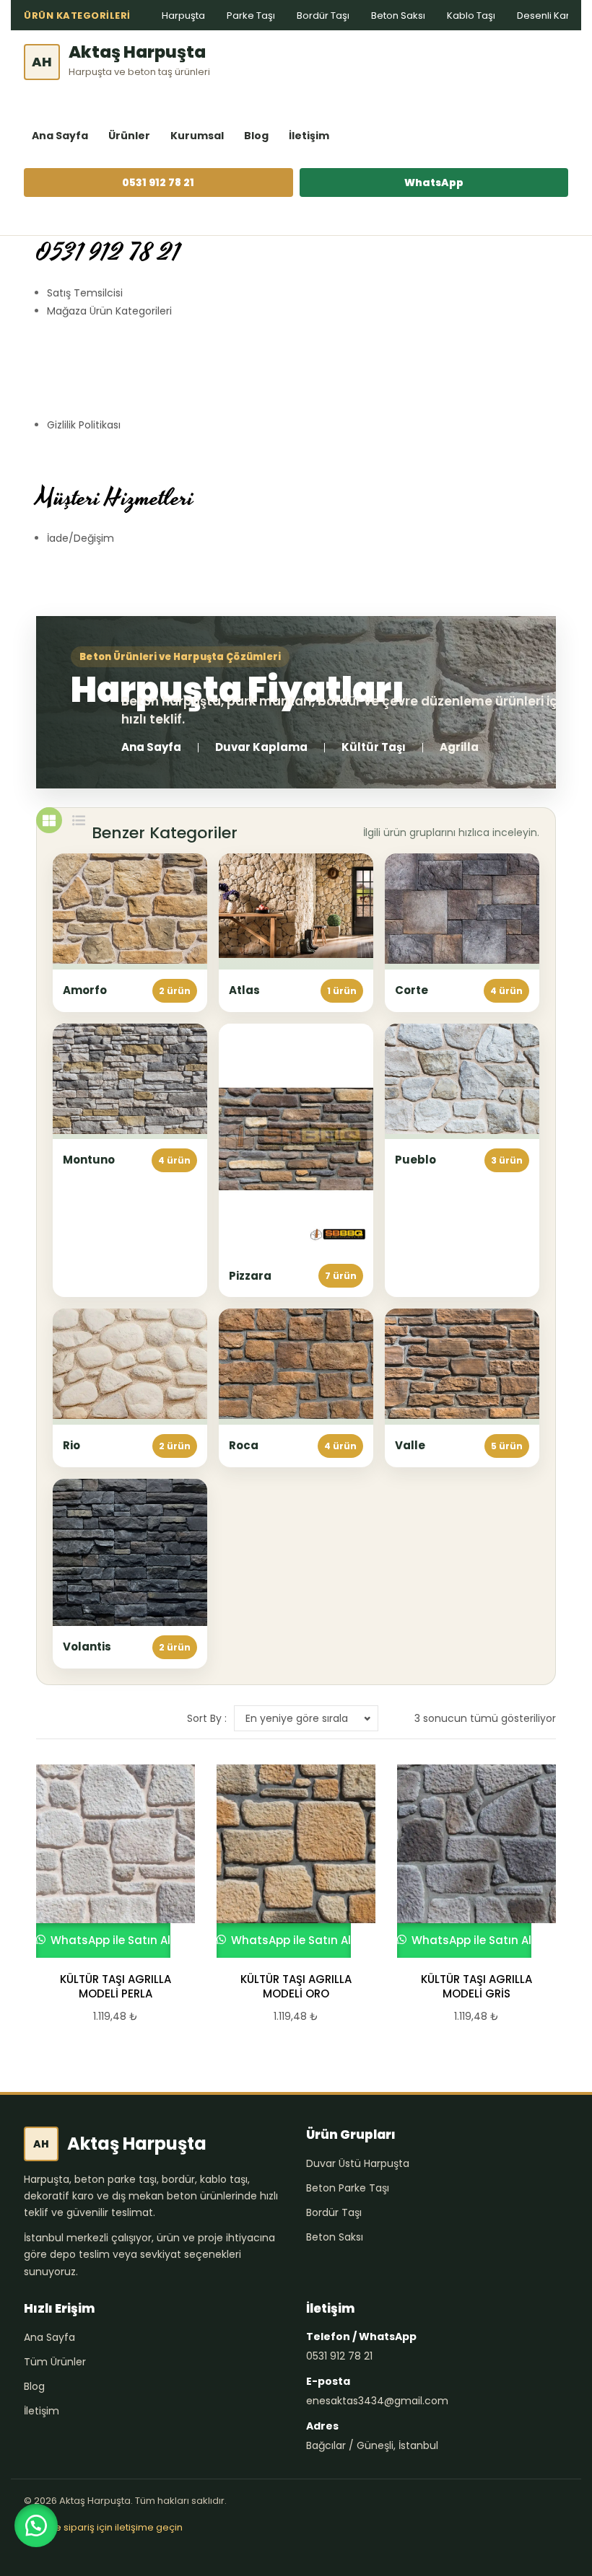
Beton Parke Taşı (348, 2188)
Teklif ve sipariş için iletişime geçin (103, 2527)
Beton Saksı (398, 16)
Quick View (109, 1861)
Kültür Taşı (374, 747)
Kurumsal (197, 136)
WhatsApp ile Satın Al (109, 1940)
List (79, 820)
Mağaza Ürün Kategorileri (109, 311)
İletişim (309, 136)
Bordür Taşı (323, 16)
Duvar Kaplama (261, 747)
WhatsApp (434, 183)
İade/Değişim (80, 538)
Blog (256, 136)
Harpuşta (183, 16)
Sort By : (207, 1718)
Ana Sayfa (60, 136)
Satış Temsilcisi (85, 293)
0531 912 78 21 (158, 183)
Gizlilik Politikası (84, 425)
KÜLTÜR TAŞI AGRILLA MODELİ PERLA (116, 1987)
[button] (36, 2526)
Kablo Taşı (471, 16)
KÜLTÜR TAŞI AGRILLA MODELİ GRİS (476, 1987)
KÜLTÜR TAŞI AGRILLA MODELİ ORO (296, 1987)
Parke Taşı (251, 16)
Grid (49, 820)
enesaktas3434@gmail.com (377, 2401)
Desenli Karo (547, 16)
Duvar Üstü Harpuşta (358, 2163)
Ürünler (129, 136)
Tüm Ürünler (55, 2362)
